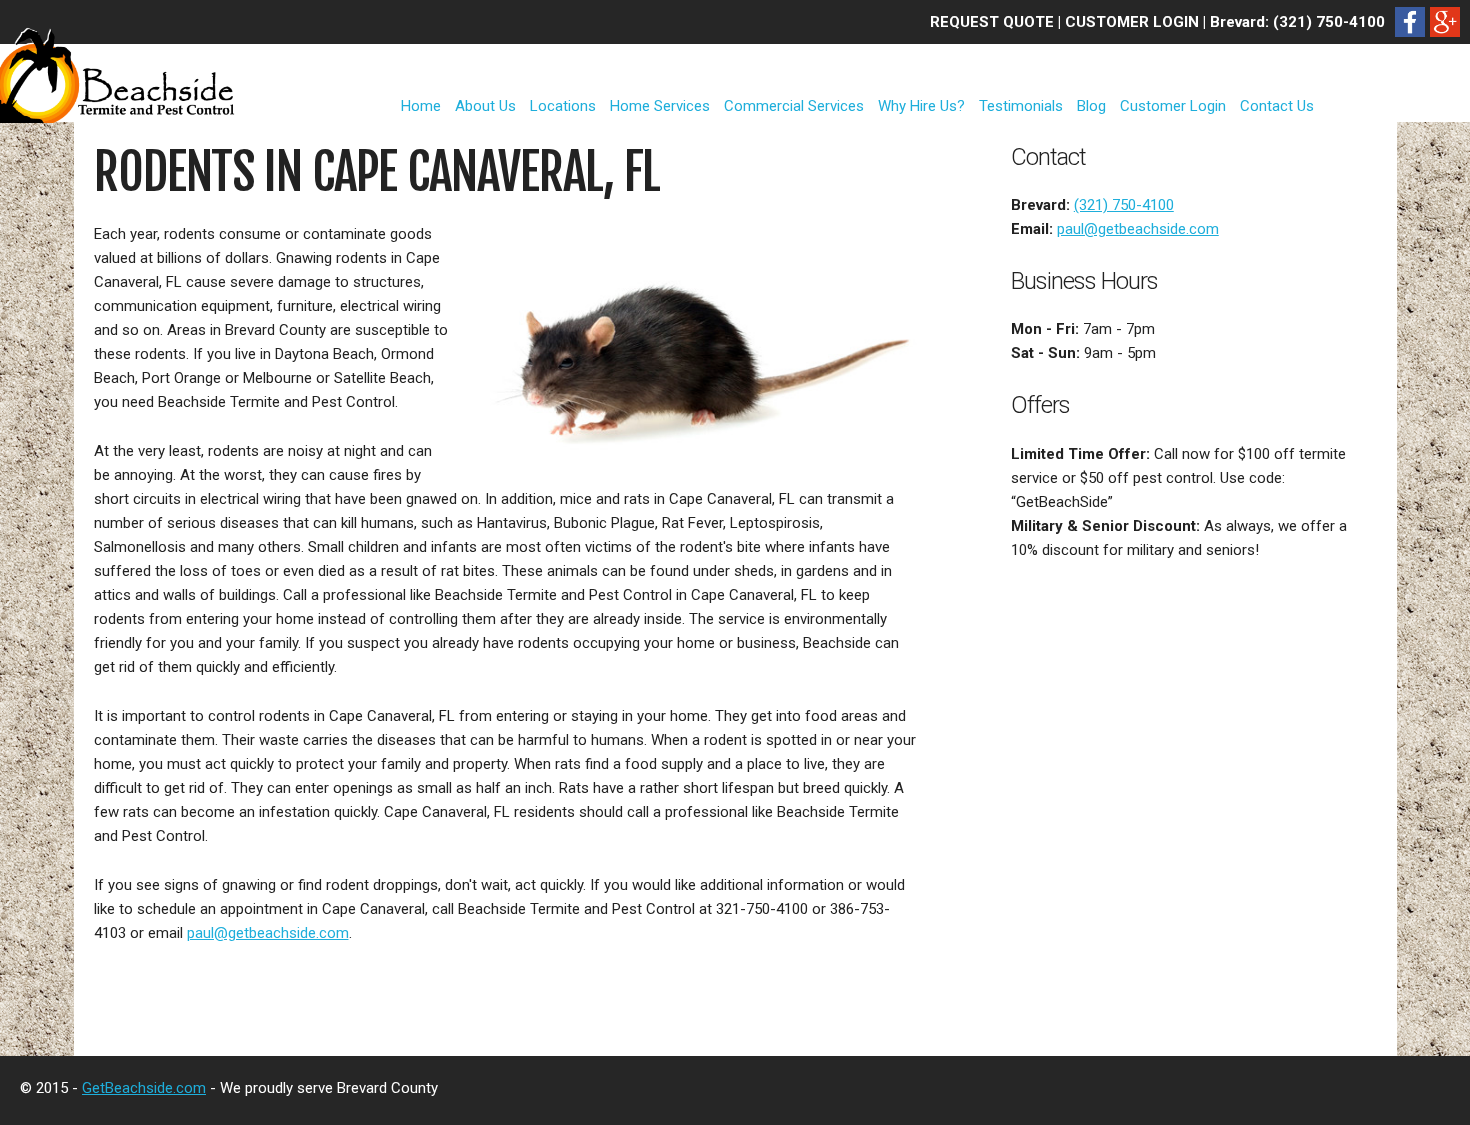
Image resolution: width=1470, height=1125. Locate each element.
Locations (563, 106)
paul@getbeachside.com (268, 933)
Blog (1091, 106)
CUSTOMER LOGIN (1132, 22)
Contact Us (1277, 106)
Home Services (660, 106)
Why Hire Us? (921, 106)
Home (421, 106)
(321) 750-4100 (1329, 22)
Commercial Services (794, 106)
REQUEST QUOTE (992, 22)
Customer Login (1173, 106)
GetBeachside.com (144, 1088)
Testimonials (1021, 106)
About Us (485, 106)
